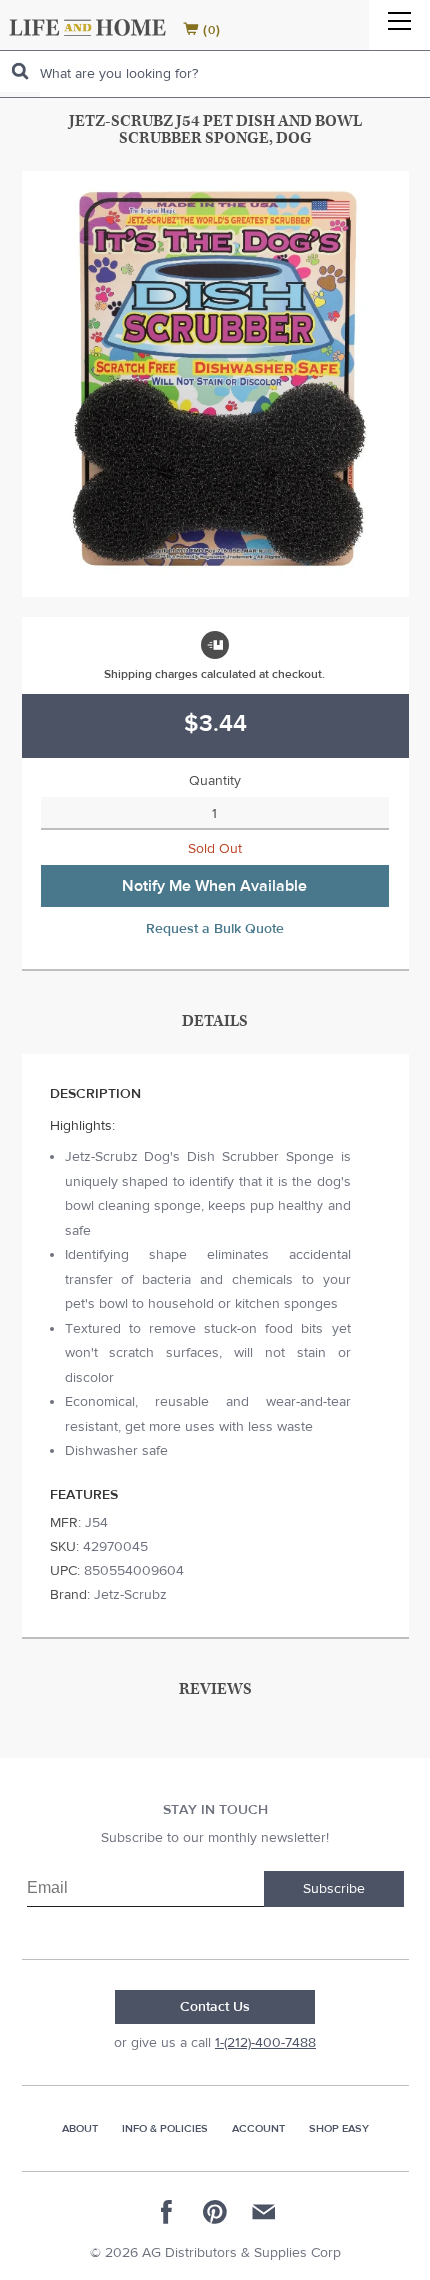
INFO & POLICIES (165, 2128)
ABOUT (80, 2128)
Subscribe (334, 1889)
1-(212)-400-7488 (265, 2043)
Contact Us (215, 2007)
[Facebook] (167, 2212)
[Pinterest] (215, 2212)
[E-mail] (263, 2212)
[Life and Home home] (87, 27)
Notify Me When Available (214, 886)
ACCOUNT (258, 2128)
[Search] (20, 71)
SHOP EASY (339, 2128)
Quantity (215, 781)
